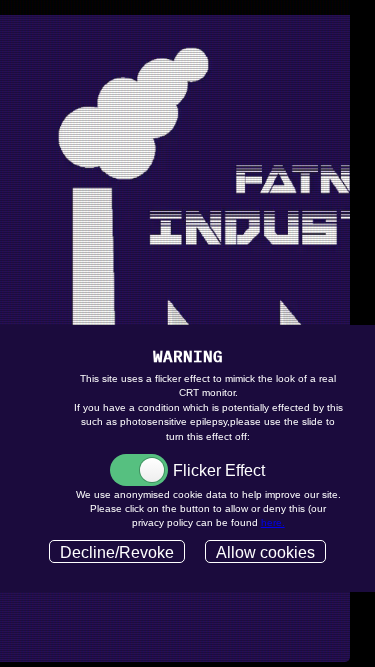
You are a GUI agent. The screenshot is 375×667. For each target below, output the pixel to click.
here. (273, 522)
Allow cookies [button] (265, 552)
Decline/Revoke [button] (117, 552)
